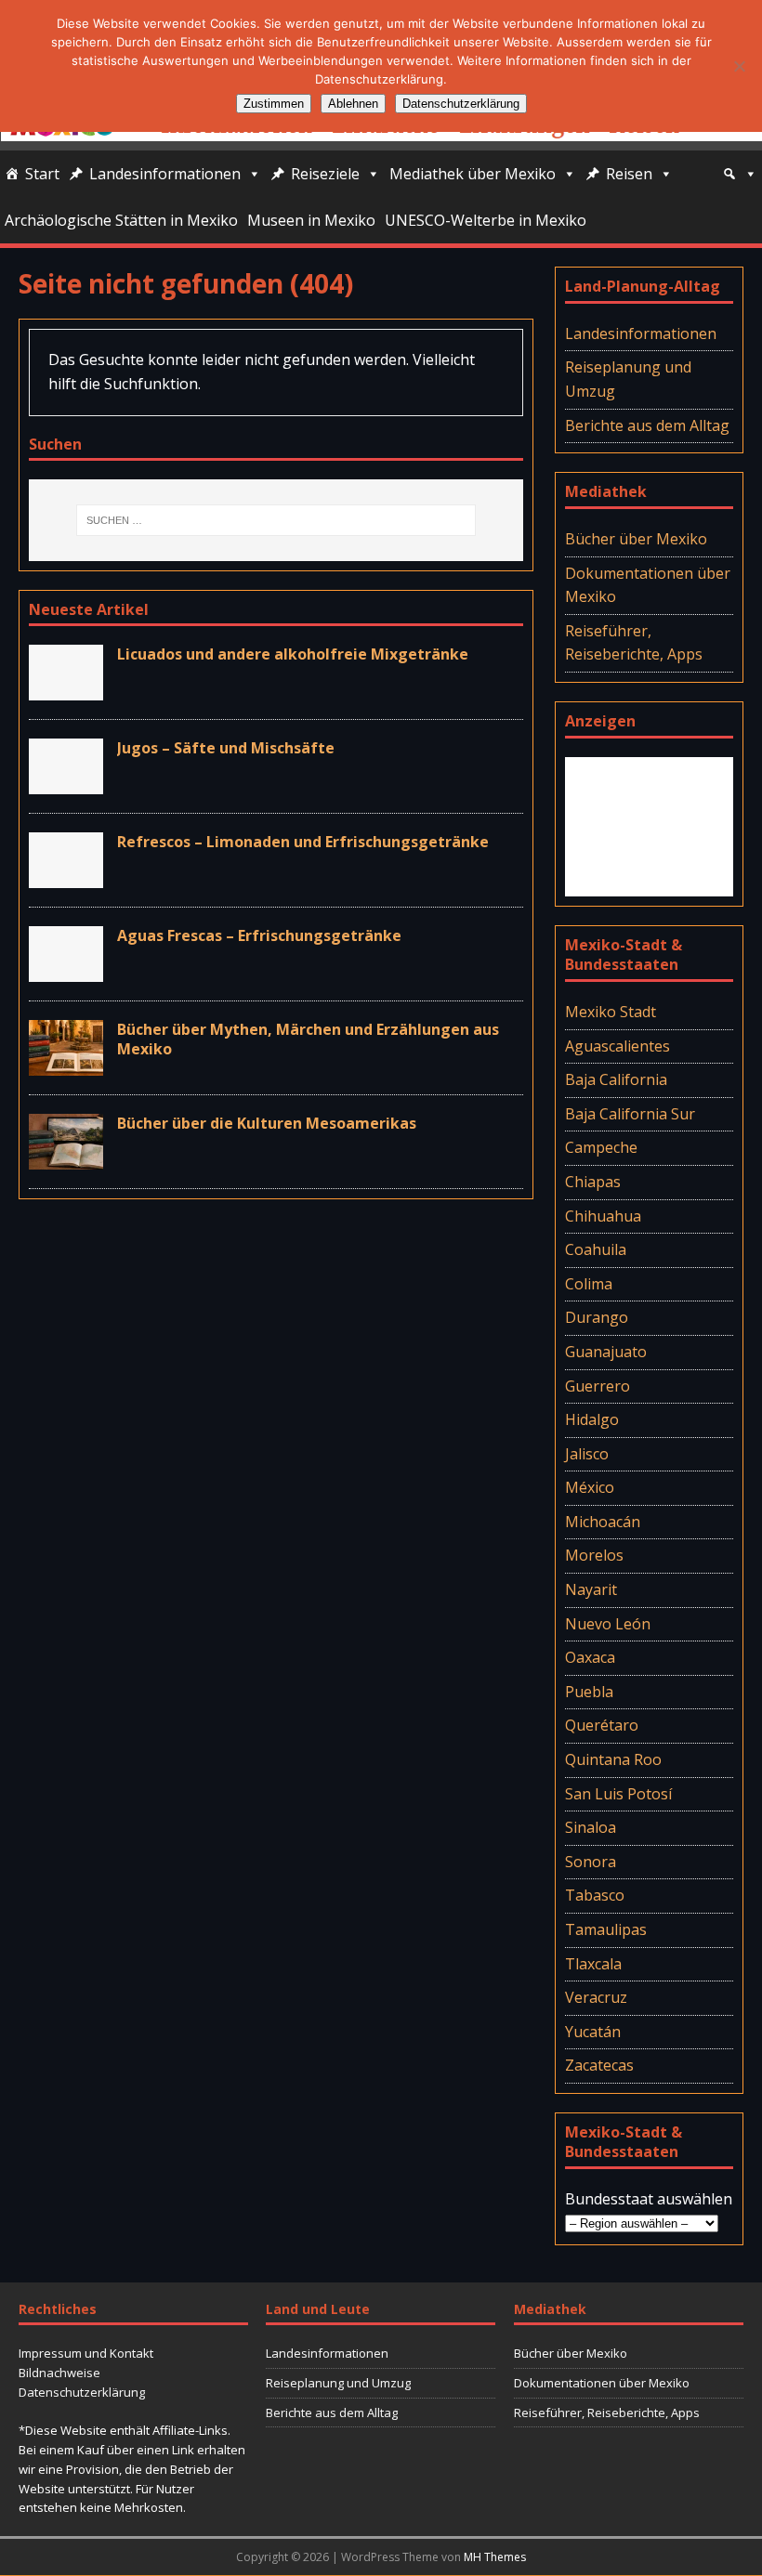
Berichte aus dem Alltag (647, 425)
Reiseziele (325, 174)
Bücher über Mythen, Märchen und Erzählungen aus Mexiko (308, 1039)
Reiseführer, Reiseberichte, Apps (634, 643)
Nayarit (591, 1589)
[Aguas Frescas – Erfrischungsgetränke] (66, 970)
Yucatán (593, 2032)
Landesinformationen (165, 174)
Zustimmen (274, 104)
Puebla (589, 1692)
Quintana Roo (613, 1759)
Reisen (629, 174)
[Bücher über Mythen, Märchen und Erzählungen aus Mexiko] (66, 1064)
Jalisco (587, 1454)
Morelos (594, 1555)
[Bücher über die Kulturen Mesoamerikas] (66, 1157)
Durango (597, 1317)
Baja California (616, 1079)
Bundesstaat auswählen (649, 2199)
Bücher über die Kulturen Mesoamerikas (267, 1123)
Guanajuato (606, 1352)
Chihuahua (603, 1216)
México (590, 1487)
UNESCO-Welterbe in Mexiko (486, 220)
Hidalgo (592, 1419)
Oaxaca (590, 1657)
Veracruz (596, 1997)
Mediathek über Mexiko (473, 174)
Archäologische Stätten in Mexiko (121, 220)
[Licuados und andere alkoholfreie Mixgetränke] (66, 688)
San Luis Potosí (618, 1794)
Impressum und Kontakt (86, 2353)
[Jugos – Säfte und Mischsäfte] (66, 782)
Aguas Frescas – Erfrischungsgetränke (259, 935)
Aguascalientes (617, 1046)
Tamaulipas (606, 1929)
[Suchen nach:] (276, 520)
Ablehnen (353, 104)
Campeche (601, 1147)
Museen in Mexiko (311, 220)
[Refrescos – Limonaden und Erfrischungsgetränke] (66, 876)
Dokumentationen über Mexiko (648, 585)
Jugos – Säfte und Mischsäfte (226, 748)
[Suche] (740, 174)
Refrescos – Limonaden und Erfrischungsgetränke (303, 842)
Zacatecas (599, 2065)
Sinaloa (591, 1827)
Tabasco (595, 1895)
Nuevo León (608, 1624)
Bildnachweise (59, 2373)
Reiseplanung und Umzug (628, 379)
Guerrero (598, 1386)
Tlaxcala (593, 1964)
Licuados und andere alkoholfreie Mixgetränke (293, 654)
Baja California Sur (630, 1114)
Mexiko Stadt (611, 1012)
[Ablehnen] (739, 66)
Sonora (591, 1862)
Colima (589, 1284)
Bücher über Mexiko (636, 539)
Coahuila (596, 1249)
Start (42, 174)
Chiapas (593, 1182)
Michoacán (603, 1522)
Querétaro (602, 1725)
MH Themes (495, 2557)
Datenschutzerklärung (82, 2392)
